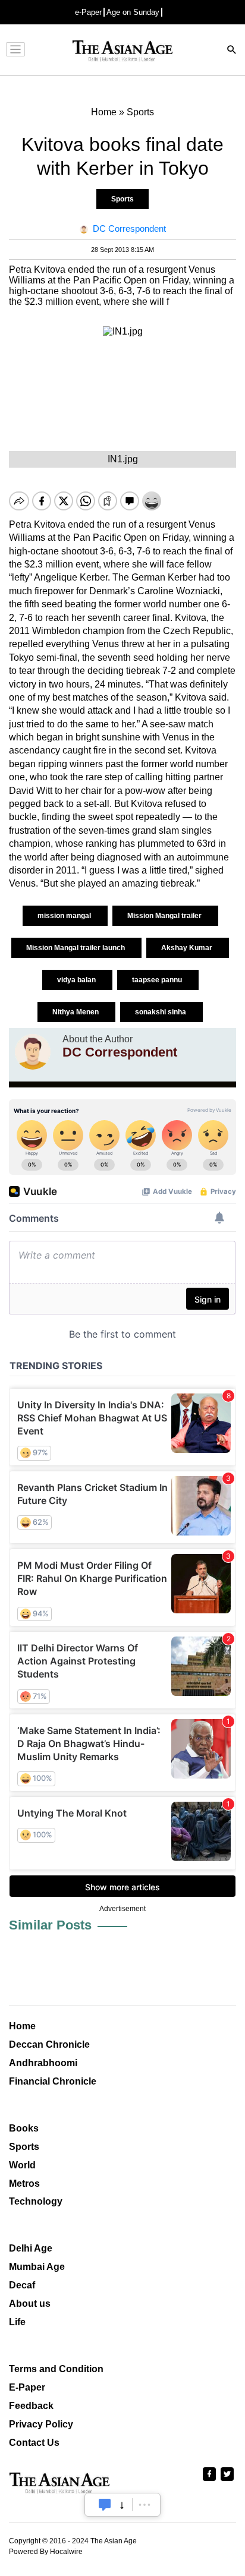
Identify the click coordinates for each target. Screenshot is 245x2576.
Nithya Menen (76, 1012)
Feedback (31, 2406)
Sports (122, 199)
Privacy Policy (41, 2424)
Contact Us (34, 2443)
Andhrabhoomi (43, 2063)
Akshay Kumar (188, 948)
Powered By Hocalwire (46, 2552)
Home (22, 2026)
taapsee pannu (158, 980)
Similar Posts (50, 1925)
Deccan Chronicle (49, 2044)
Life (17, 2322)
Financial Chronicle (53, 2081)
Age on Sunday (133, 12)
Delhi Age (31, 2248)
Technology (36, 2201)
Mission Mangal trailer (165, 916)
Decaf (22, 2285)
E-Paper (27, 2387)
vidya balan (77, 980)
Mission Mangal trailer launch (76, 948)
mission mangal (65, 916)
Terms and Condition (56, 2369)
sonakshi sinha (161, 1012)
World (22, 2165)
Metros (24, 2184)
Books (24, 2128)
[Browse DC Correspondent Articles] (33, 1052)
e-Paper (88, 12)
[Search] (232, 51)
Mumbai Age (37, 2267)
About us (30, 2304)
